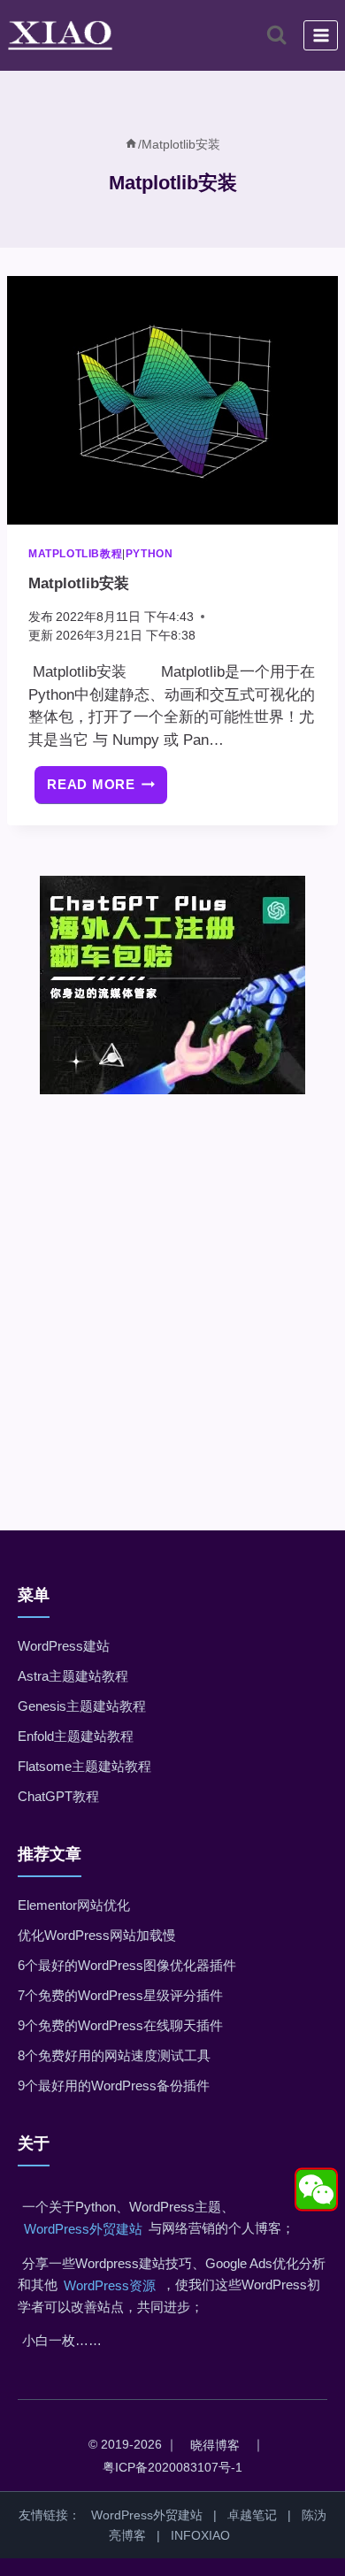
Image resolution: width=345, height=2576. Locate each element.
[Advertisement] (172, 1287)
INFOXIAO (200, 2535)
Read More (107, 790)
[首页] (131, 144)
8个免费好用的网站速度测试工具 (114, 2055)
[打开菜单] (321, 35)
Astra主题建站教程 (73, 1676)
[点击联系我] (316, 2190)
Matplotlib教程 (75, 554)
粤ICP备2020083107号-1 (172, 2467)
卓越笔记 (252, 2515)
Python (149, 554)
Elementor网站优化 (74, 1905)
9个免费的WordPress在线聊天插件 (120, 2025)
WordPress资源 (110, 2285)
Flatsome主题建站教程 (84, 1766)
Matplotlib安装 (79, 583)
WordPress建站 (64, 1646)
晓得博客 (215, 2445)
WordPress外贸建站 (83, 2229)
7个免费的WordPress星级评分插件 (120, 1995)
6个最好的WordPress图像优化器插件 (127, 1965)
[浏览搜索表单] (276, 35)
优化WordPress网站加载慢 (97, 1935)
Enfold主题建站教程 (76, 1736)
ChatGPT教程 (58, 1796)
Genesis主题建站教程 (82, 1706)
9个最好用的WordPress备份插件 (114, 2085)
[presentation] (172, 400)
